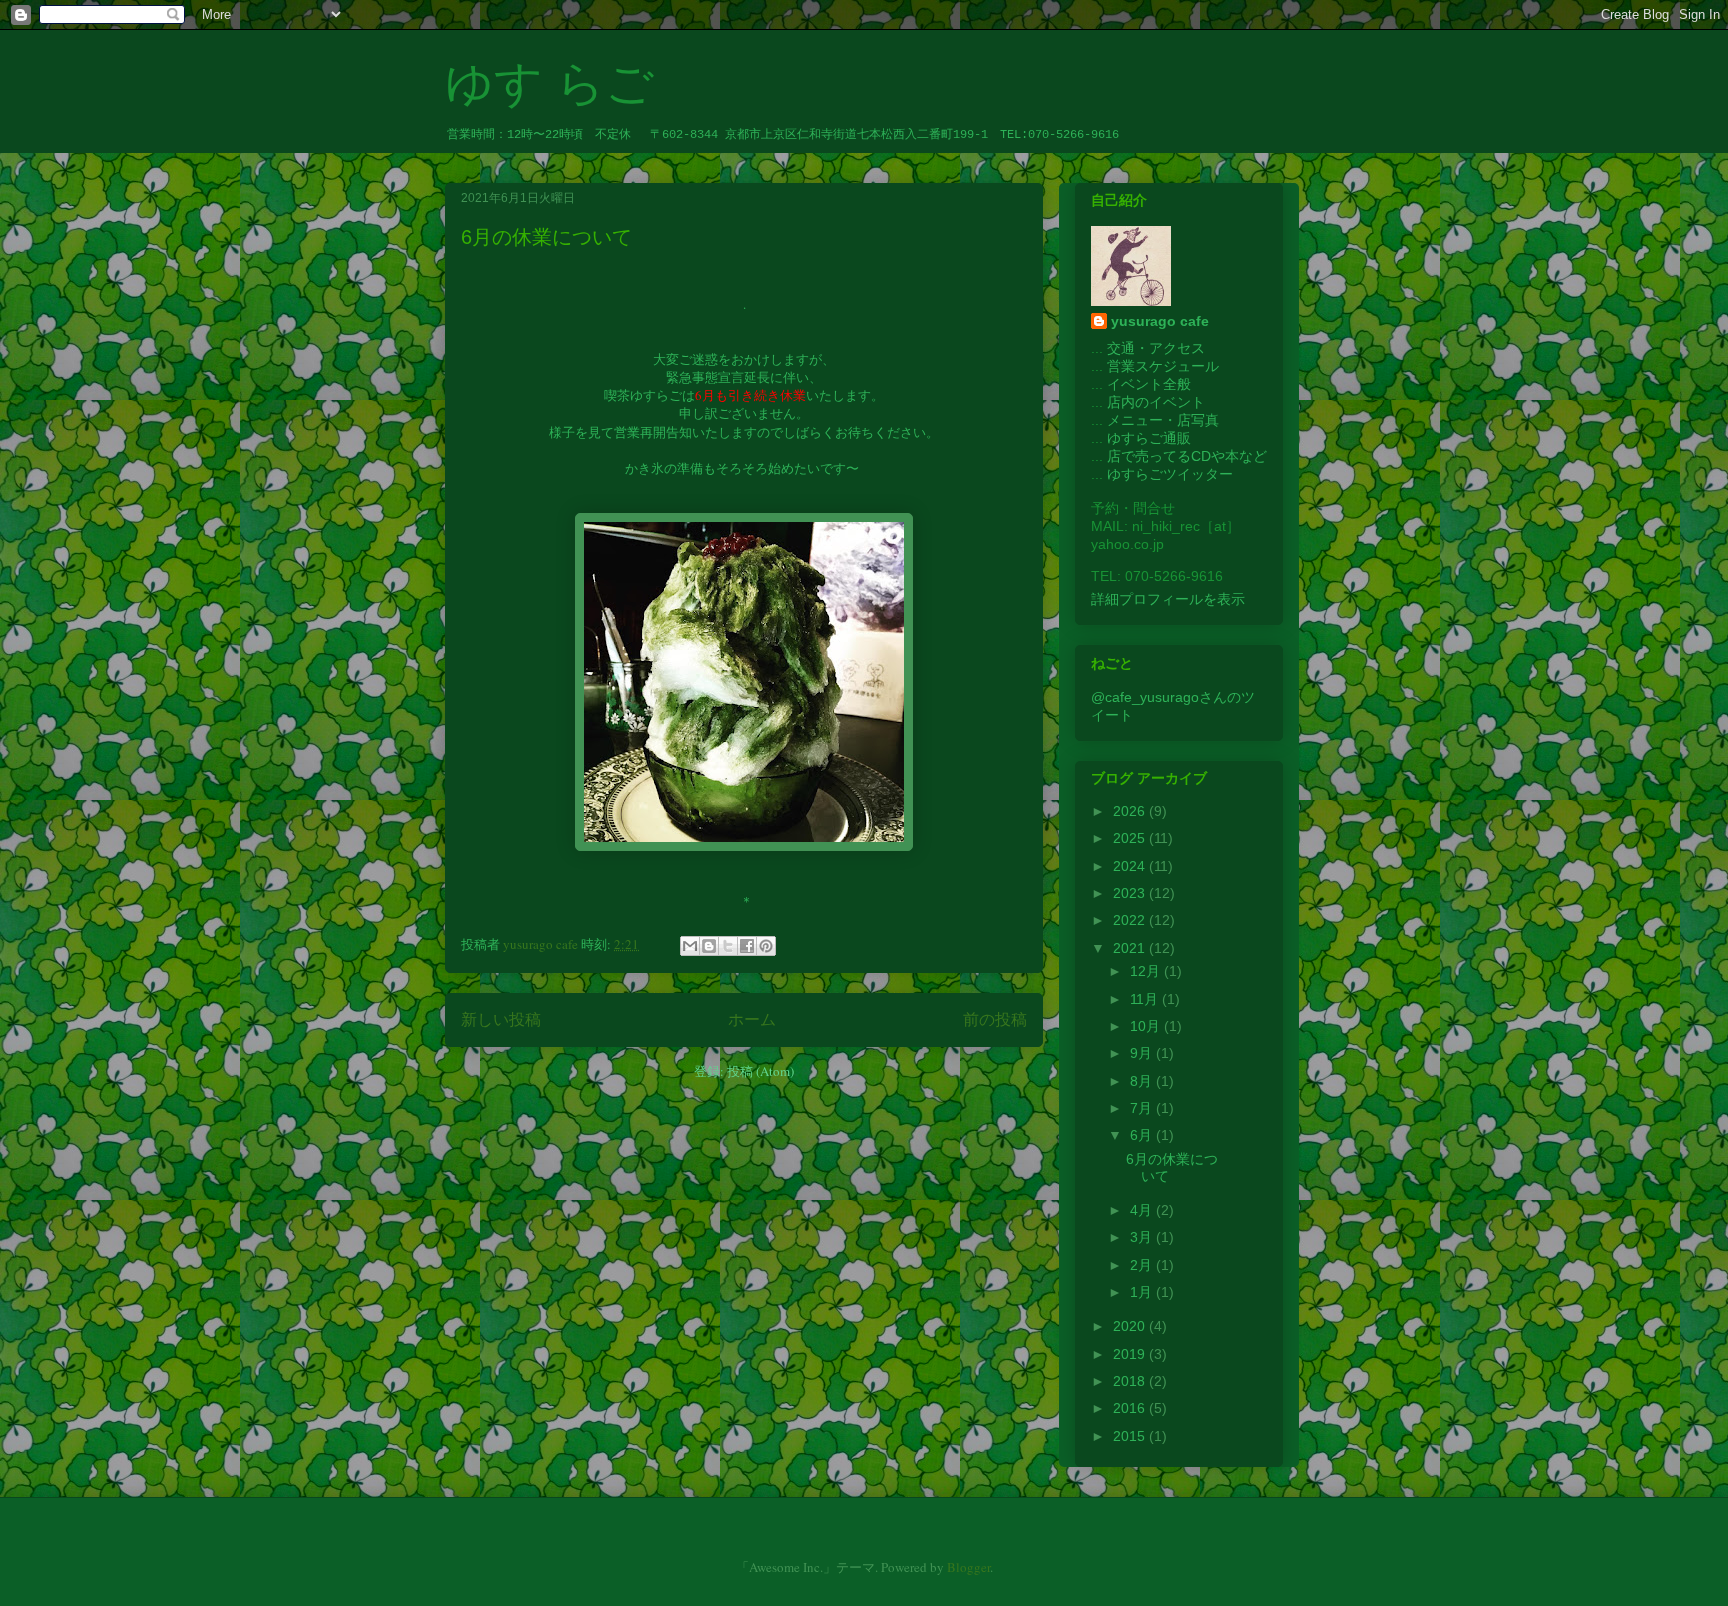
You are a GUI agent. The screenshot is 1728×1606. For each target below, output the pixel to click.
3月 (1143, 1237)
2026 (1131, 811)
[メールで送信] (690, 946)
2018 (1131, 1381)
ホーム (752, 1019)
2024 (1131, 866)
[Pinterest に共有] (766, 946)
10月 (1147, 1026)
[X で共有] (728, 946)
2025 (1131, 838)
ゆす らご (549, 83)
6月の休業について (546, 237)
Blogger (968, 1567)
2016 (1131, 1408)
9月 (1143, 1053)
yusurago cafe (1160, 321)
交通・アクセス (1156, 348)
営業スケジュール (1163, 366)
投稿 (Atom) (760, 1071)
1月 (1143, 1292)
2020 (1131, 1326)
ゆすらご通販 (1149, 438)
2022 (1131, 920)
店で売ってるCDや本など (1187, 456)
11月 (1146, 999)
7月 (1143, 1108)
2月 (1143, 1265)
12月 (1147, 971)
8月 (1143, 1081)
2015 (1131, 1436)
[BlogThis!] (709, 946)
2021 (1131, 948)
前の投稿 (995, 1019)
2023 (1131, 893)
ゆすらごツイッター (1170, 474)
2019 (1131, 1354)
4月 (1143, 1210)
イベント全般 (1149, 384)
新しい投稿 (501, 1019)
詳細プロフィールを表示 (1168, 599)
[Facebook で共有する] (747, 946)
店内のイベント (1156, 402)
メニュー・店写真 (1163, 420)
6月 (1143, 1135)
